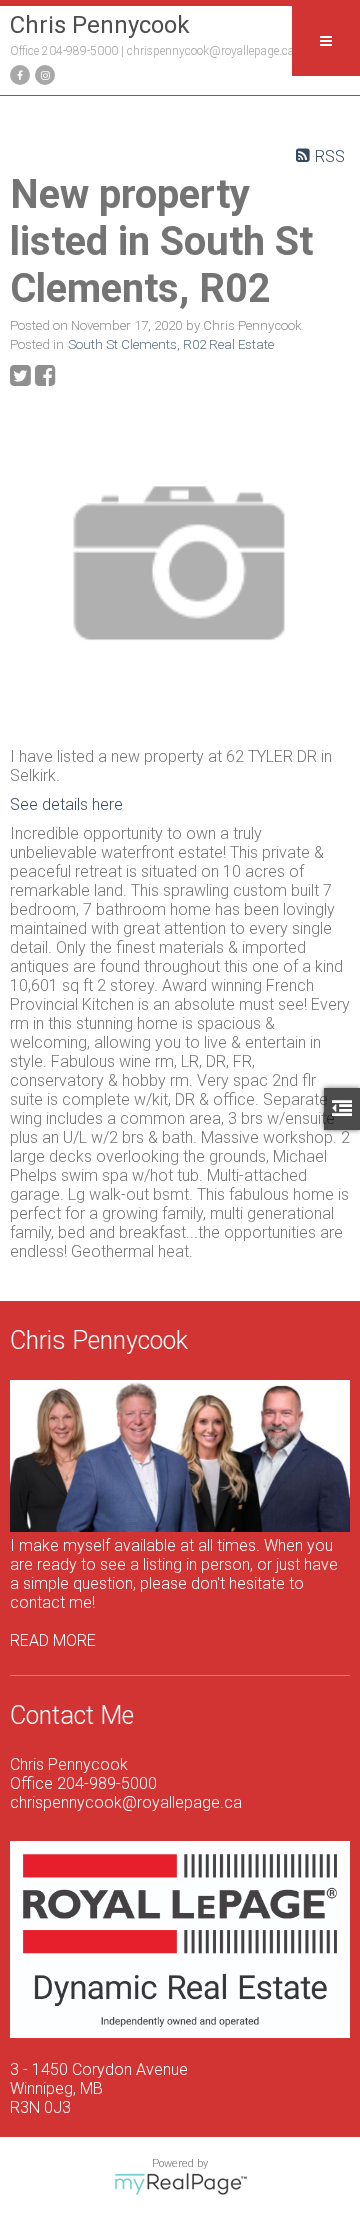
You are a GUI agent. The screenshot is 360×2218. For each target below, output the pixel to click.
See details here (66, 804)
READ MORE (53, 1640)
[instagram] (42, 73)
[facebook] (17, 73)
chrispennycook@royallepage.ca (210, 51)
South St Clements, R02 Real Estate (171, 344)
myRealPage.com (180, 2184)
